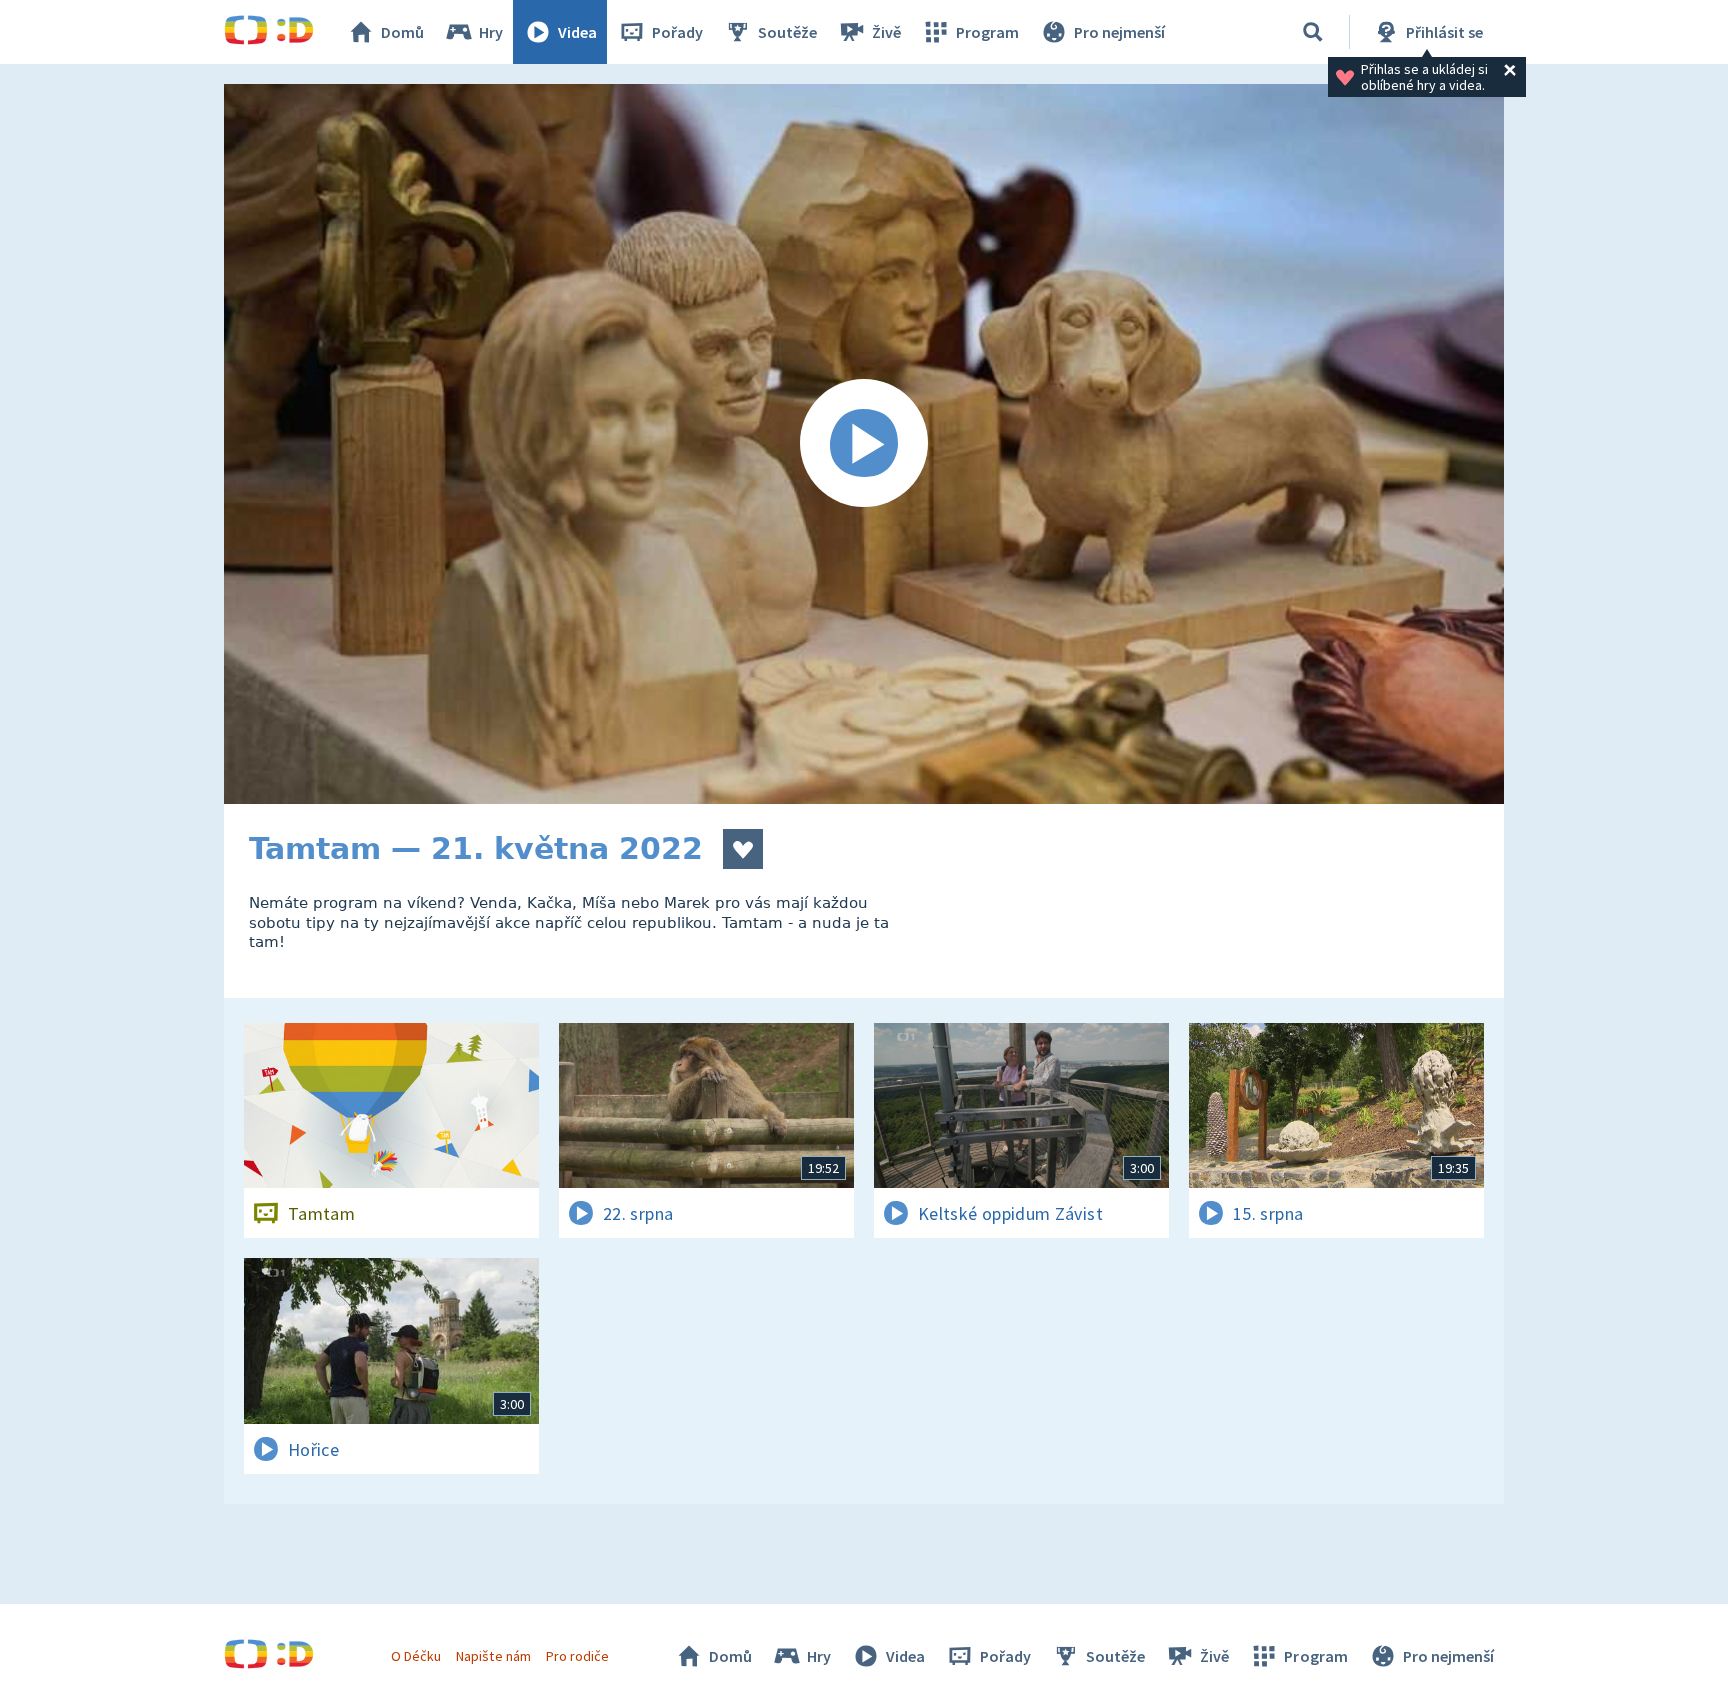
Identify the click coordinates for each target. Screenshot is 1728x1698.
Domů (402, 32)
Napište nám (493, 1656)
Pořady (677, 32)
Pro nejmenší (1119, 32)
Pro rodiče (577, 1656)
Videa (577, 32)
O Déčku (416, 1656)
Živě (886, 32)
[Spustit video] (864, 444)
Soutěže (787, 32)
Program (987, 32)
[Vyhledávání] (1313, 32)
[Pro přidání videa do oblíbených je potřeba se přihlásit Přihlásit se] (743, 849)
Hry (491, 32)
